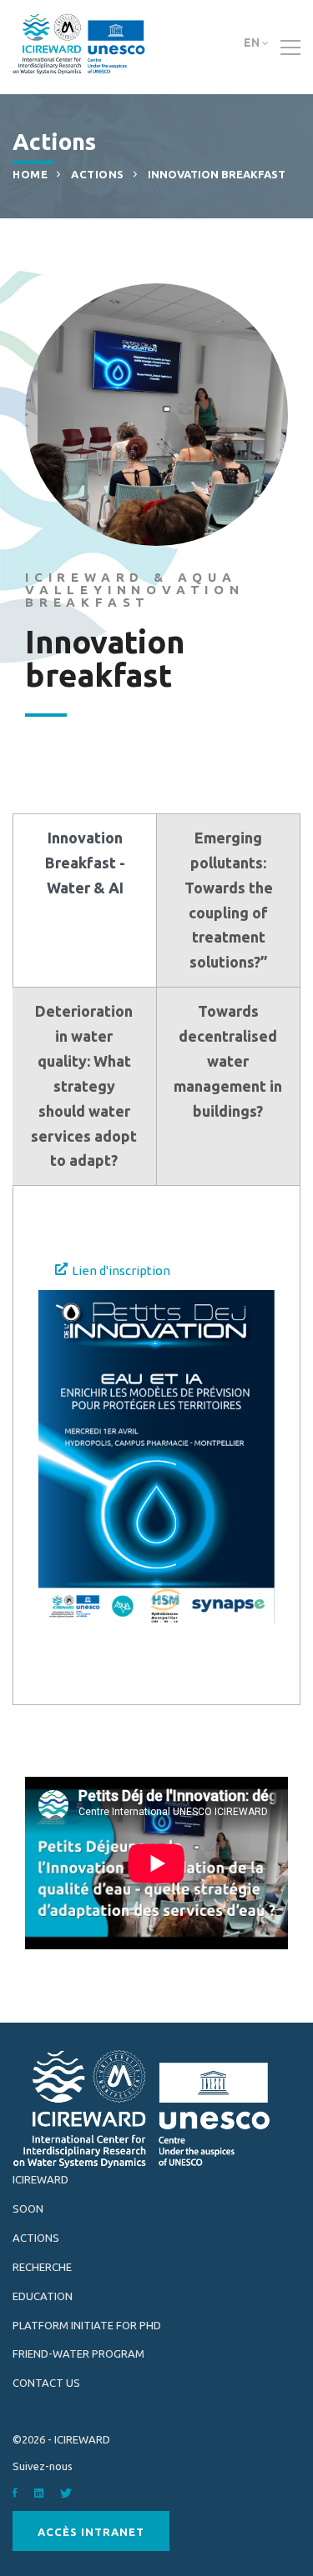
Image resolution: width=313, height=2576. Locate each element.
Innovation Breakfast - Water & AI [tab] (85, 863)
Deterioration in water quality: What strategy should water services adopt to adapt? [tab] (84, 1085)
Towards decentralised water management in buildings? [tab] (228, 1061)
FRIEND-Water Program (78, 2353)
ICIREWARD (40, 2179)
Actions (98, 174)
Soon (28, 2208)
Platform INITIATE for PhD (87, 2325)
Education (43, 2296)
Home (30, 174)
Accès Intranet (91, 2532)
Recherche (42, 2267)
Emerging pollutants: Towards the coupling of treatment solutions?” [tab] (229, 900)
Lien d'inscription (121, 1270)
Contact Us (46, 2383)
